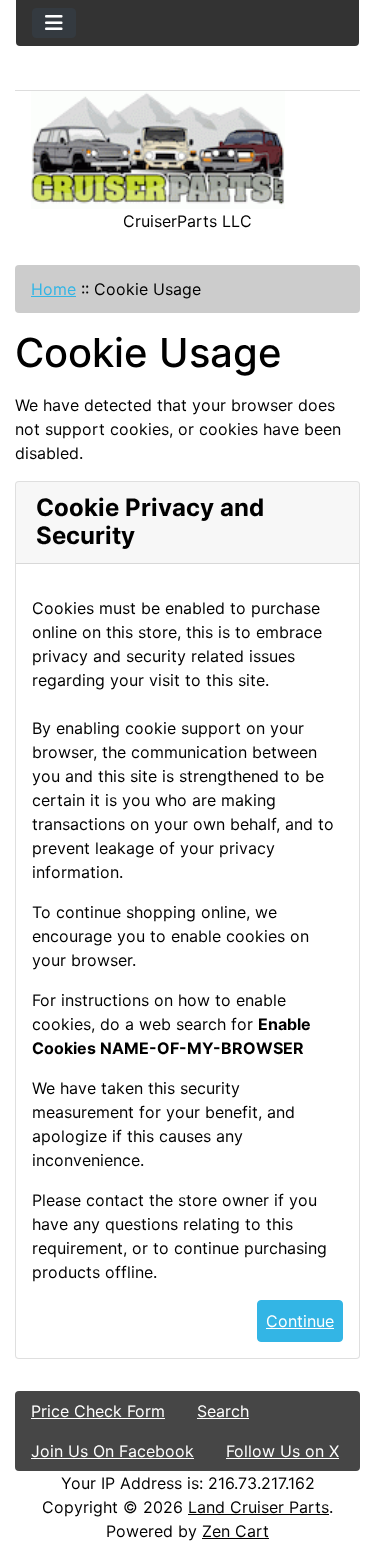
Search (223, 1411)
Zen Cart (235, 1531)
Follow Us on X (282, 1451)
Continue (300, 1321)
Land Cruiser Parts (258, 1507)
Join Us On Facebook (112, 1451)
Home (53, 289)
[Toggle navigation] (54, 23)
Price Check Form (98, 1411)
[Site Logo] (187, 150)
